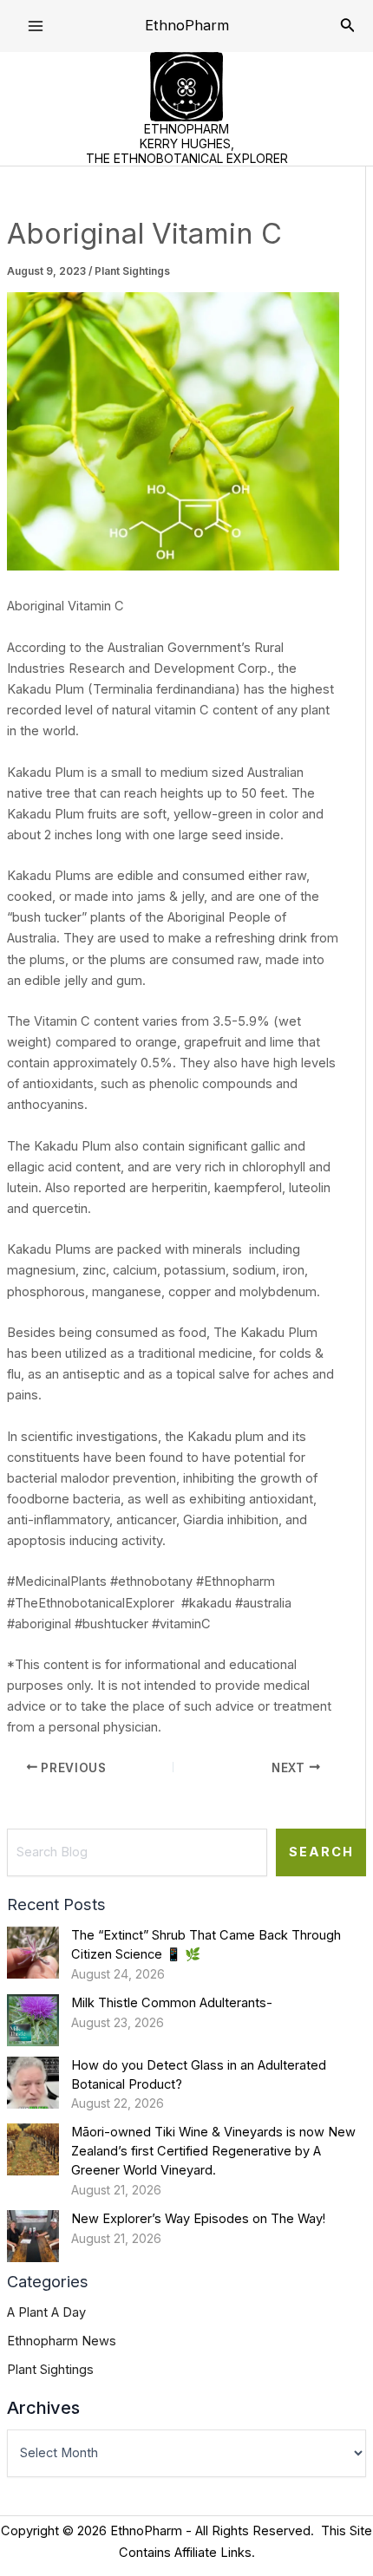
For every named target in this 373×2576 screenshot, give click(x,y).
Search (321, 1852)
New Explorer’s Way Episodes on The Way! (198, 2219)
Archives (43, 2408)
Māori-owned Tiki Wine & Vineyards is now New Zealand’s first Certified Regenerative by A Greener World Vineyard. (213, 2151)
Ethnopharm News (62, 2341)
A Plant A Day (46, 2312)
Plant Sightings (132, 271)
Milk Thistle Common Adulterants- (172, 2003)
